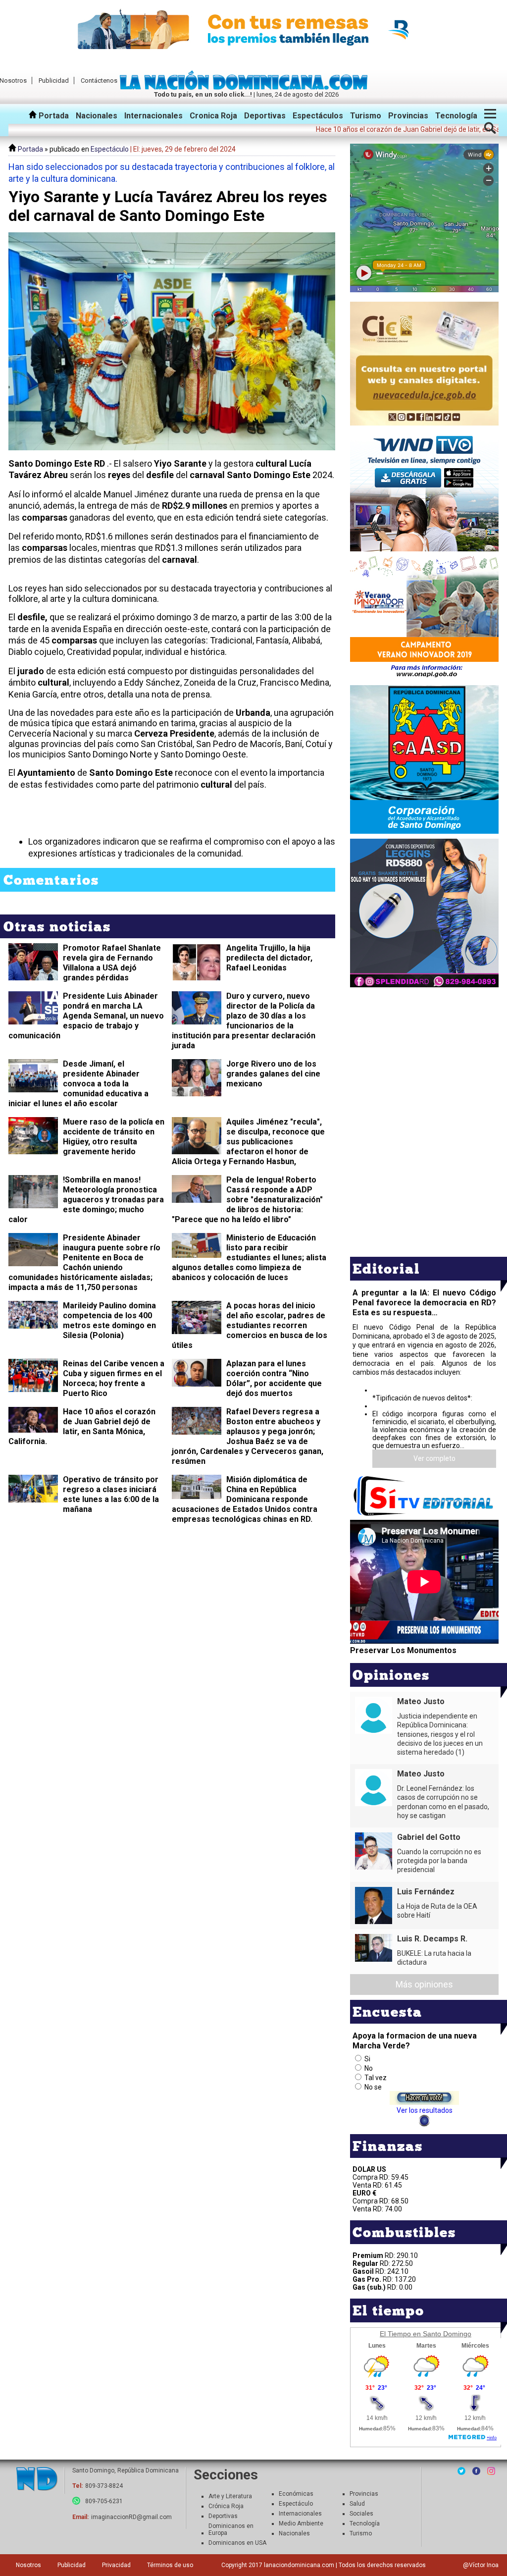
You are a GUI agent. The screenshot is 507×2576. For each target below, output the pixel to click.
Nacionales (97, 116)
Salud (357, 2504)
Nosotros (28, 2565)
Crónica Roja (226, 2506)
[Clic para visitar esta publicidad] (253, 30)
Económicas (296, 2494)
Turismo (366, 116)
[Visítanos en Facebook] (476, 2471)
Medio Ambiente (301, 2523)
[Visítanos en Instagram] (491, 2471)
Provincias (408, 116)
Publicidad (54, 80)
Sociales (361, 2514)
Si (367, 2059)
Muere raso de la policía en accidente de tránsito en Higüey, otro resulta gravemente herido (114, 1137)
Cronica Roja (213, 116)
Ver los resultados (425, 2110)
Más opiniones (424, 1984)
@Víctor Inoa (481, 2565)
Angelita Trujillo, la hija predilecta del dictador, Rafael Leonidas (269, 958)
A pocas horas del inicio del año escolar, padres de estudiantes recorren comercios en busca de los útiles (250, 1325)
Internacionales (153, 116)
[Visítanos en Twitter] (461, 2471)
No (369, 2068)
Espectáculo (110, 149)
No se (373, 2087)
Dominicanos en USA (237, 2543)
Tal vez (376, 2078)
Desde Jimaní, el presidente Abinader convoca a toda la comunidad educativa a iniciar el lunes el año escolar (78, 1084)
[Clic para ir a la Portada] (246, 87)
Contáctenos (99, 80)
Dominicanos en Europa (231, 2529)
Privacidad (116, 2565)
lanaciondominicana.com (299, 2565)
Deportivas (265, 116)
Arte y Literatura (230, 2496)
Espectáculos (318, 116)
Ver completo (434, 1458)
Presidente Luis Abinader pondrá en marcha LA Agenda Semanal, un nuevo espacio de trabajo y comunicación (86, 1016)
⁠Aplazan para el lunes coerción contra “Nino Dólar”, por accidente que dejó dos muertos (274, 1378)
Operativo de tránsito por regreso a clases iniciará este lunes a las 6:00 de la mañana (111, 1494)
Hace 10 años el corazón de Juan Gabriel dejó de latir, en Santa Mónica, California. (82, 1426)
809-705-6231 (104, 2501)
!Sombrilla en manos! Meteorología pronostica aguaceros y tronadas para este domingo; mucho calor (86, 1200)
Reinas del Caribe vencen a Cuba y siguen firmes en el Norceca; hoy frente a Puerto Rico (114, 1378)
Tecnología (456, 116)
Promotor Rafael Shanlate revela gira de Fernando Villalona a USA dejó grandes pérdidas (112, 963)
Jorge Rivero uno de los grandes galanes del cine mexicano (273, 1074)
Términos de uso (170, 2565)
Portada (53, 116)
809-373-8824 (104, 2486)
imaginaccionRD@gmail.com (131, 2517)
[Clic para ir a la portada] (37, 2480)
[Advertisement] (424, 1059)
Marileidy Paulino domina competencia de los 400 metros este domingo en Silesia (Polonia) (109, 1320)
